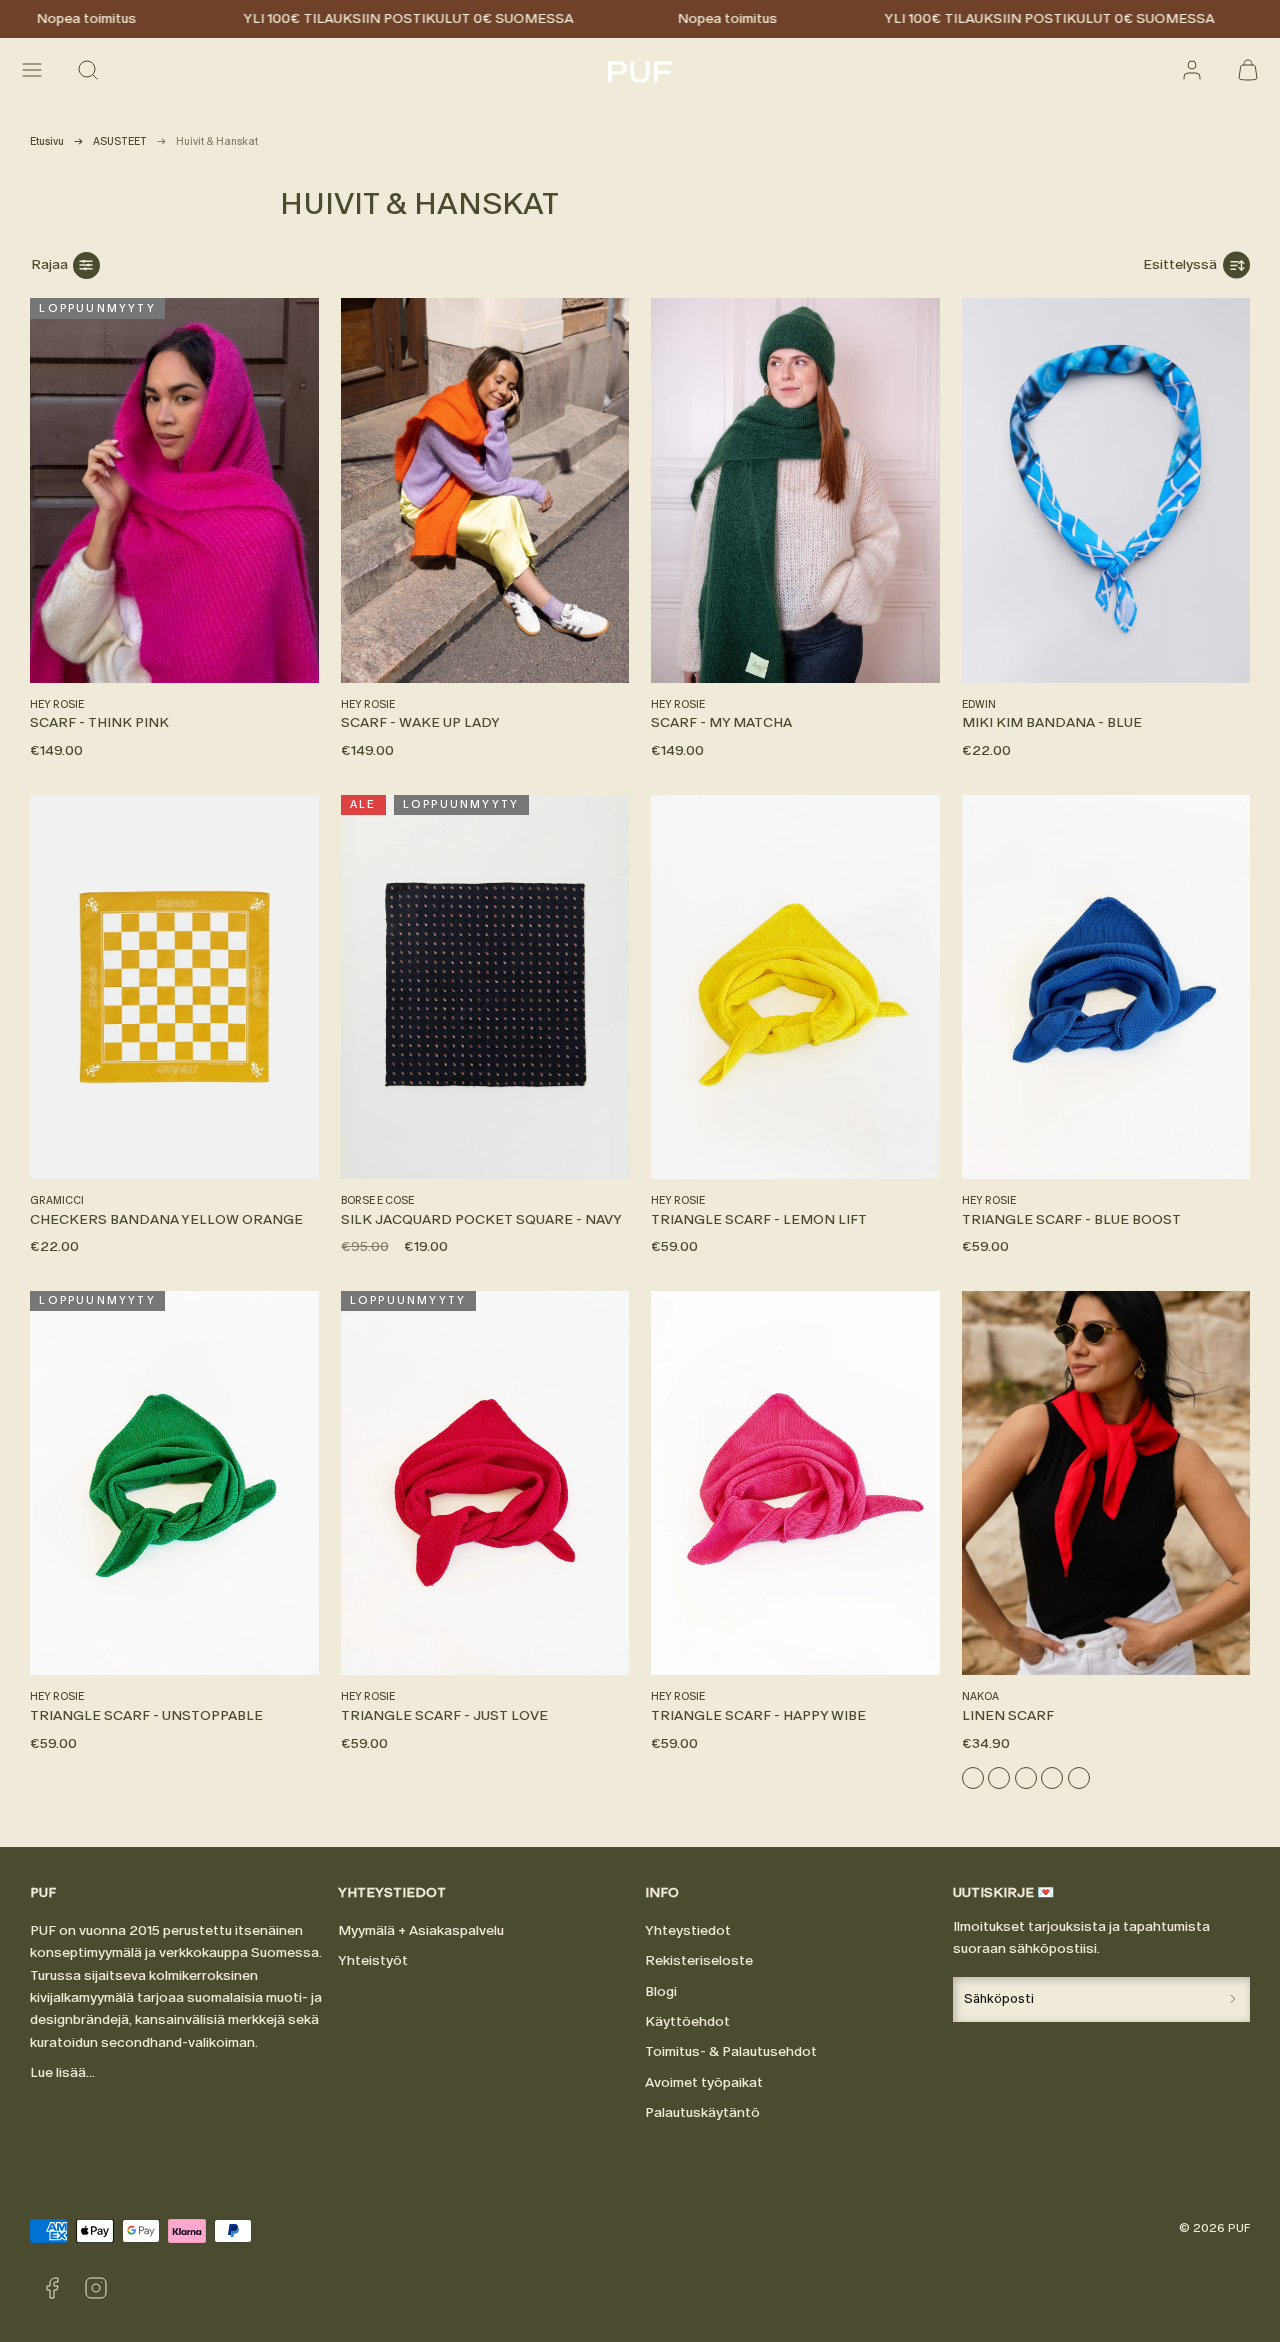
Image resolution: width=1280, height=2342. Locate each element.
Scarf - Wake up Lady (420, 722)
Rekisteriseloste (699, 1960)
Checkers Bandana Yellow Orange (166, 1219)
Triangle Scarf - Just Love (444, 1715)
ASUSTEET (120, 141)
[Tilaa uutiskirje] (1233, 1999)
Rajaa (49, 264)
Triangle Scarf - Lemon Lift (759, 1219)
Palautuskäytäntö (702, 2112)
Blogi (661, 1991)
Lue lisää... (62, 2072)
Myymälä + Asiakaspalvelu (421, 1930)
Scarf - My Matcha (721, 722)
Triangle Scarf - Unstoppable (146, 1715)
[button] (32, 70)
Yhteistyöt (373, 1960)
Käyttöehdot (687, 2021)
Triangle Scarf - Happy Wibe (758, 1715)
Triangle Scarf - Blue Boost (1071, 1219)
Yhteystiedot (688, 1930)
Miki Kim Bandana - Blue (1052, 722)
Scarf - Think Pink (99, 722)
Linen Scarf (1008, 1715)
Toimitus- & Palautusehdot (731, 2051)
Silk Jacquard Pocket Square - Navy (481, 1219)
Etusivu (47, 141)
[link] (1192, 70)
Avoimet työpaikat (704, 2082)
